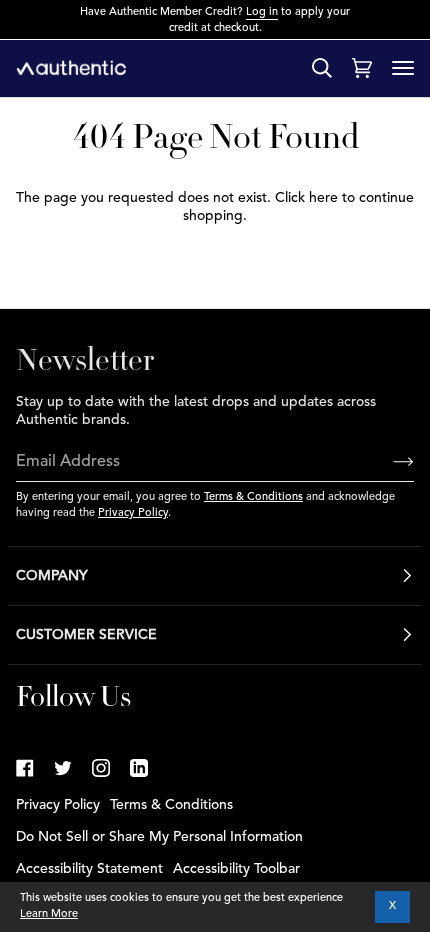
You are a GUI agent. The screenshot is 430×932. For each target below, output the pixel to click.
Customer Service (86, 635)
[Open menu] (403, 68)
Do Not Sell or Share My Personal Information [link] (159, 837)
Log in (262, 12)
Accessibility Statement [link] (89, 869)
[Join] (387, 463)
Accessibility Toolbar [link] (236, 869)
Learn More (49, 914)
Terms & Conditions (253, 497)
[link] (25, 768)
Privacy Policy (133, 513)
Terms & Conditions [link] (171, 805)
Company (52, 576)
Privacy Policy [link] (58, 805)
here (323, 198)
